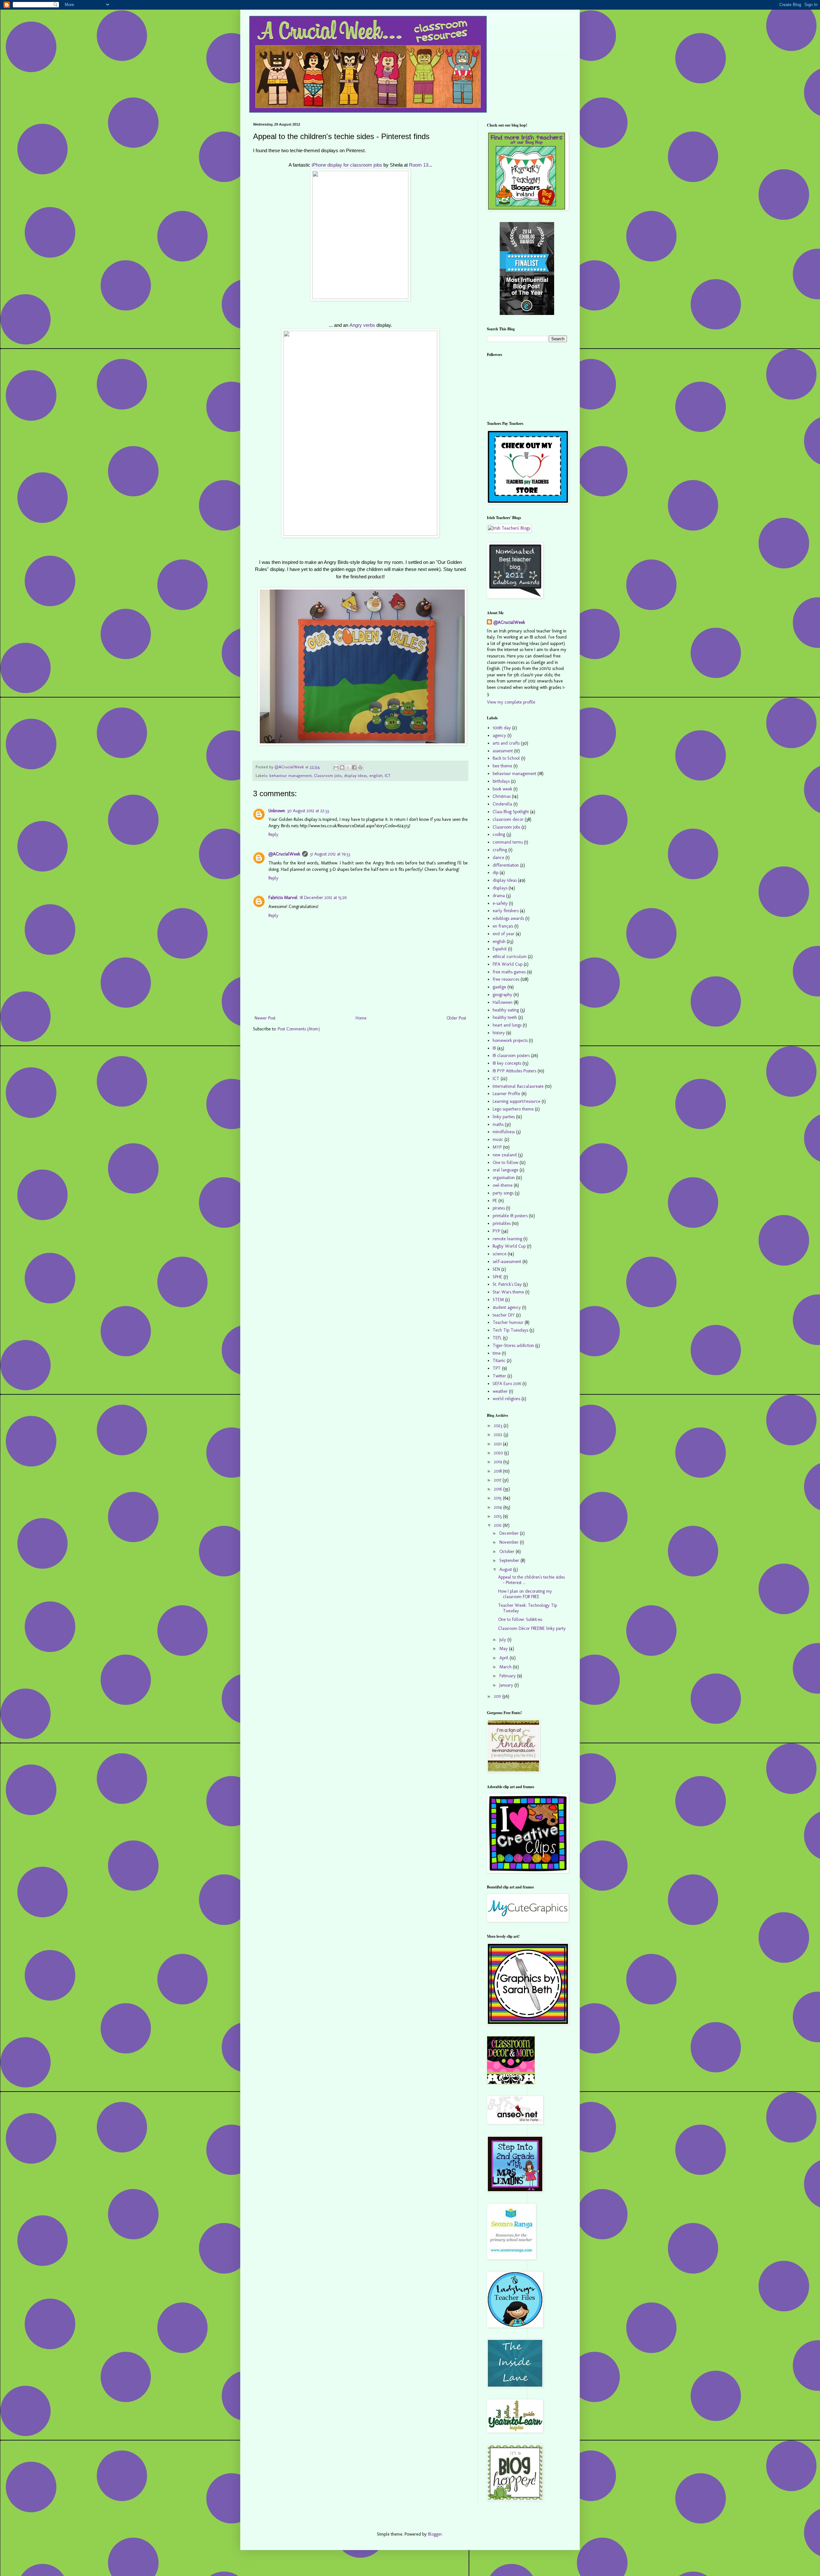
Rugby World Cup (509, 1246)
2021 (498, 1444)
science (500, 1254)
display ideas (356, 776)
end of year (504, 934)
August (506, 1569)
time (497, 1353)
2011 (498, 1696)
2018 (498, 1471)
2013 (498, 1516)
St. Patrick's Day (507, 1284)
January (507, 1685)
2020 (499, 1453)
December (510, 1533)
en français (503, 926)
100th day (502, 728)
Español (500, 949)
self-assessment (507, 1262)
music (498, 1139)
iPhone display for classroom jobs (347, 165)
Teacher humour (508, 1322)
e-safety (500, 903)
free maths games (509, 972)
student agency (507, 1307)
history (499, 1033)
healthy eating (506, 1010)
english (376, 776)
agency (499, 735)
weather (500, 1391)
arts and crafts (506, 743)
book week (502, 789)
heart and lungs (507, 1025)
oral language (505, 1170)
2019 (499, 1462)
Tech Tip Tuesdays (510, 1330)
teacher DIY (504, 1315)
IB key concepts (507, 1063)
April (504, 1658)
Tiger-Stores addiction (513, 1346)
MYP (497, 1147)
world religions (506, 1399)
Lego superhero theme (513, 1109)
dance (498, 858)
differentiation (506, 865)
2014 (499, 1507)
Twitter (499, 1376)
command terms (508, 842)
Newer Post (265, 1018)
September (510, 1560)
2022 (499, 1435)
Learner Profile (506, 1094)
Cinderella (502, 804)
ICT (388, 776)
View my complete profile (511, 702)
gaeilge (499, 987)
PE (495, 1201)
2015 (498, 1498)
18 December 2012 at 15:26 (323, 898)
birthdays (501, 781)
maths (498, 1124)
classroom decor (508, 819)
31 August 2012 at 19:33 (330, 854)
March (506, 1667)
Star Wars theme (508, 1292)
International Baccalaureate (518, 1086)
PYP (496, 1231)
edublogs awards (508, 918)
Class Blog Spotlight (511, 812)
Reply (273, 834)
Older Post (456, 1018)
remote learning (507, 1239)
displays (500, 888)
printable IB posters (510, 1216)
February (508, 1676)
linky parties (504, 1117)
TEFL (497, 1338)
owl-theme (503, 1185)
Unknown (277, 811)
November (510, 1542)
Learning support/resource (517, 1101)
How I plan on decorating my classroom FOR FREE (525, 1594)
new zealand (505, 1155)
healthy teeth (505, 1017)
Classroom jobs (328, 776)
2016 (499, 1489)
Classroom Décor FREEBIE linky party (532, 1628)
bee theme (502, 766)
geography (502, 995)
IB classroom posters (511, 1056)
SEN (496, 1269)
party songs (503, 1193)
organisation (504, 1178)
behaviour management (291, 776)
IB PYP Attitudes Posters (514, 1071)
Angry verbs (362, 325)
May (504, 1649)
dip (496, 873)
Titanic (499, 1361)
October (508, 1552)
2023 (499, 1426)
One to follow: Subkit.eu (520, 1619)
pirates (499, 1208)
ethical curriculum (510, 957)
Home (361, 1018)
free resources (506, 979)
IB (494, 1048)
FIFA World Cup (508, 964)
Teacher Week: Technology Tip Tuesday (528, 1608)
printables (502, 1223)
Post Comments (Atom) (299, 1029)
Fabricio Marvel (283, 898)
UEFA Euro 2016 (507, 1384)
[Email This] (336, 767)
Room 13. (419, 165)
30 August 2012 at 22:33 (308, 811)
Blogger (435, 2534)
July (503, 1640)
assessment (503, 751)
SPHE (497, 1277)
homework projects (510, 1040)
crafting (500, 850)
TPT (497, 1368)
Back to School (506, 758)
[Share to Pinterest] (360, 767)
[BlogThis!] (342, 767)
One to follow (505, 1163)
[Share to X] (348, 767)
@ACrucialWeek (284, 854)
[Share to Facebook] (354, 767)
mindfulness (504, 1132)
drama (499, 896)
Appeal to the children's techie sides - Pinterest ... (531, 1580)
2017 (498, 1480)
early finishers (506, 911)
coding (499, 834)
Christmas (502, 796)
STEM (498, 1300)
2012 (498, 1525)
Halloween (503, 1002)
